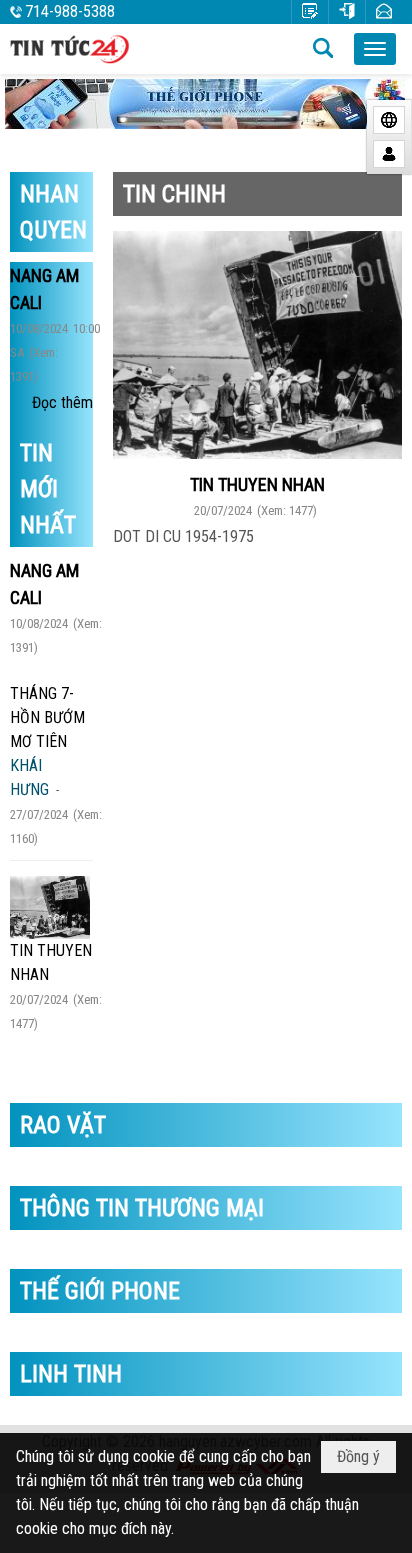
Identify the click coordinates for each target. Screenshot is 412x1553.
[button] (375, 49)
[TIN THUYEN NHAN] (50, 907)
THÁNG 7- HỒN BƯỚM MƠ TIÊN (47, 717)
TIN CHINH (174, 194)
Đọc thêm (62, 402)
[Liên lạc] (384, 11)
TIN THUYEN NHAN (257, 484)
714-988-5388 (70, 11)
